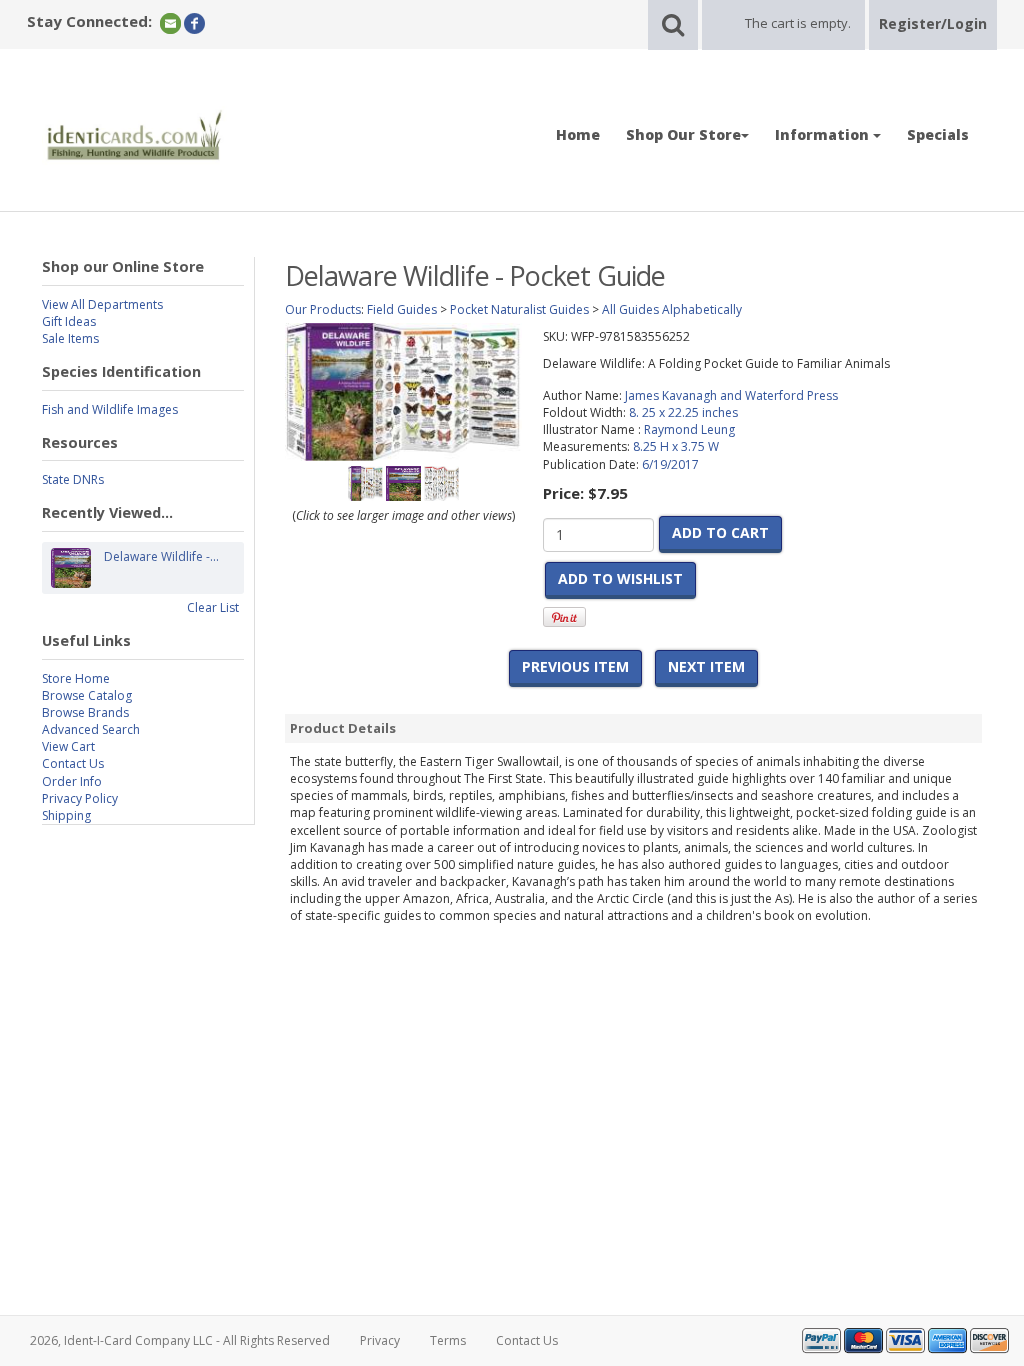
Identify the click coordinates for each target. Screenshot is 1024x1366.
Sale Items (70, 338)
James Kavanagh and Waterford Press (731, 395)
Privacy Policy (80, 798)
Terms (448, 1340)
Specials (938, 134)
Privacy (380, 1340)
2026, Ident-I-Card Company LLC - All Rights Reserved (180, 1340)
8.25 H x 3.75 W (676, 446)
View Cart (68, 746)
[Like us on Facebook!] (194, 22)
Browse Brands (85, 712)
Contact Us (73, 763)
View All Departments (102, 304)
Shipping (66, 815)
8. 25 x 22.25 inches (683, 412)
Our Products (323, 309)
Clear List (213, 607)
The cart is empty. (798, 23)
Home (578, 134)
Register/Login (933, 23)
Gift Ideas (69, 321)
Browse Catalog (87, 695)
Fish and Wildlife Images (110, 409)
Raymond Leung (689, 429)
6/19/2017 (670, 464)
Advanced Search (91, 729)
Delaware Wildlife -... (161, 556)
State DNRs (73, 479)
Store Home (76, 678)
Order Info (72, 781)
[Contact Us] (170, 22)
